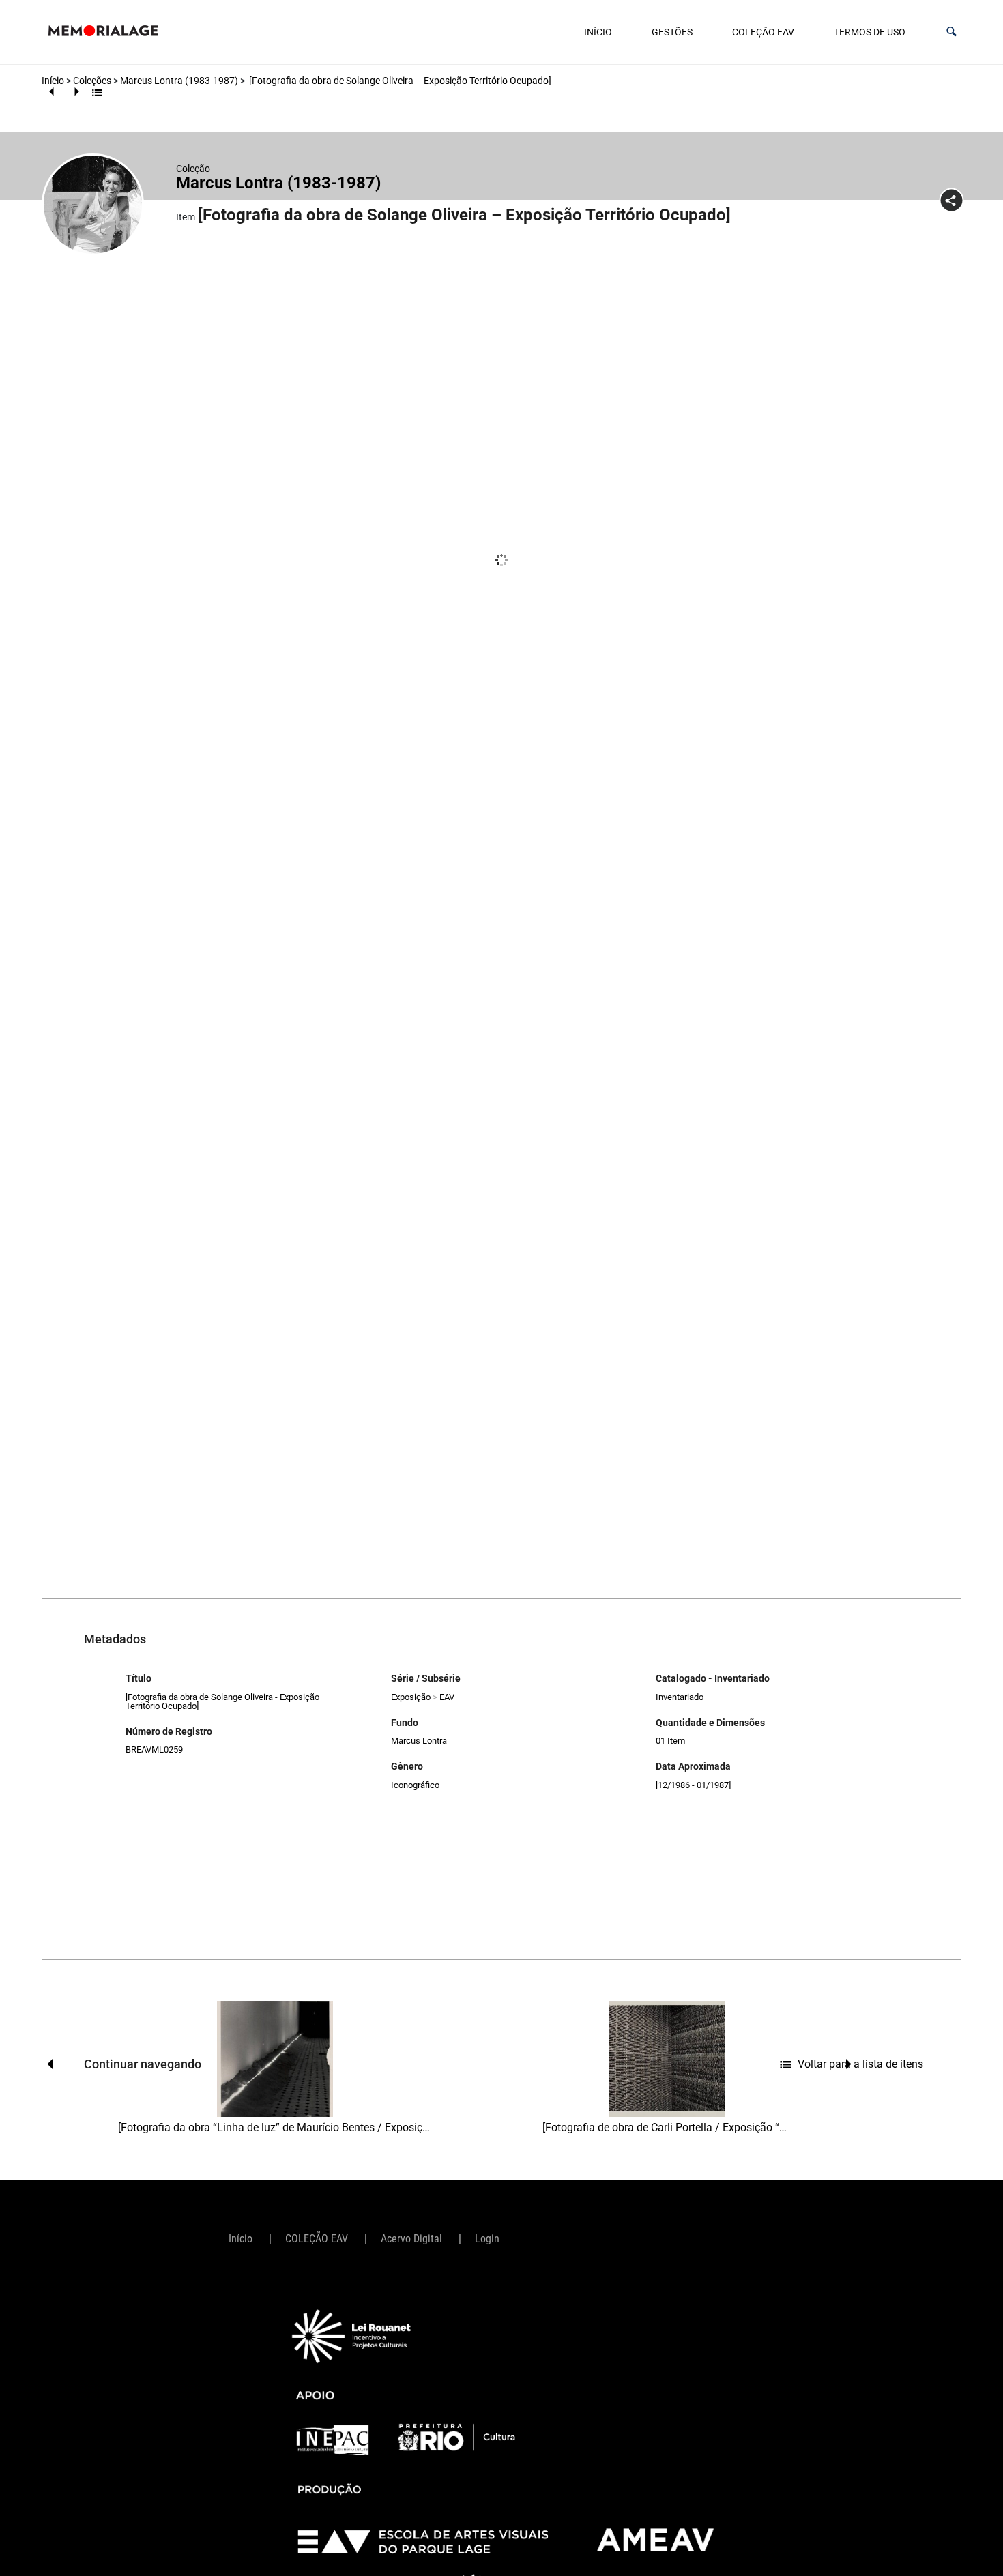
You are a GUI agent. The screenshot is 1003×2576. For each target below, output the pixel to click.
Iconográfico (415, 1785)
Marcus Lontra (419, 1741)
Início (598, 32)
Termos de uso (870, 32)
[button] (951, 32)
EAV (447, 1697)
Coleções (92, 80)
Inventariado (680, 1697)
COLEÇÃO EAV (763, 32)
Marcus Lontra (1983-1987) (179, 80)
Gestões (672, 32)
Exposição (411, 1697)
